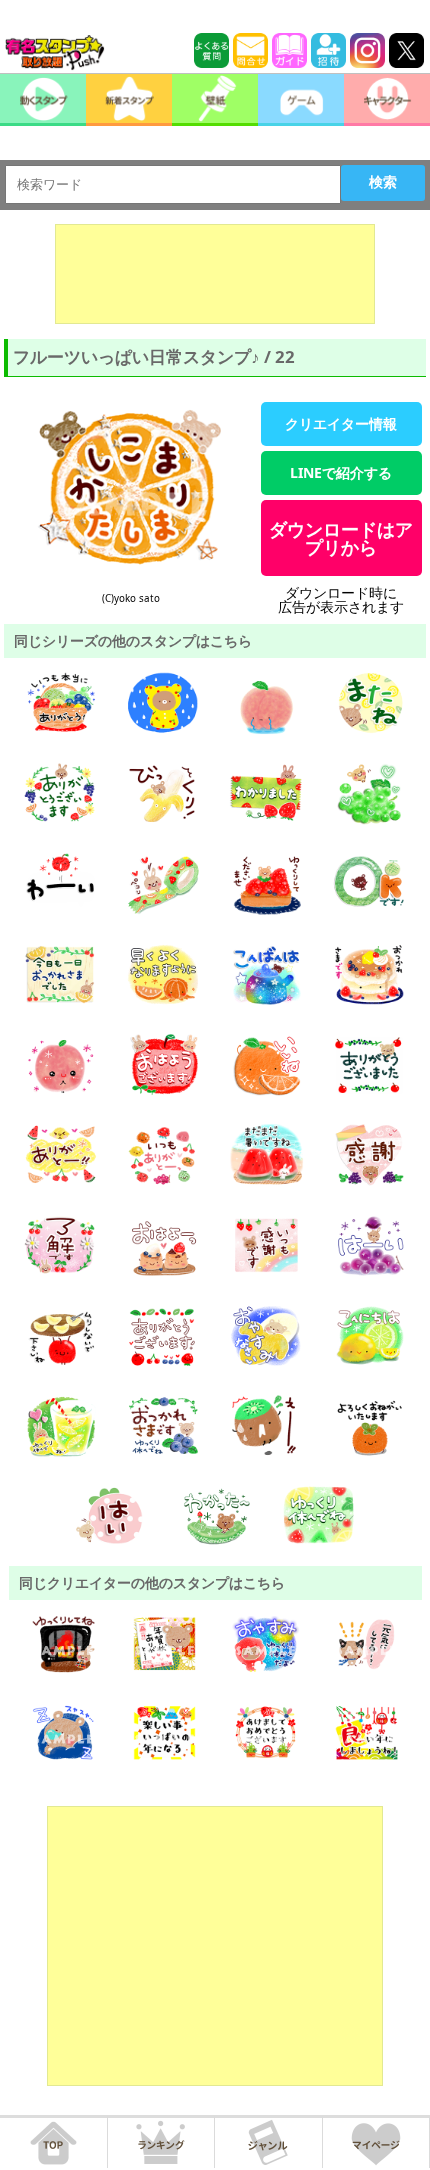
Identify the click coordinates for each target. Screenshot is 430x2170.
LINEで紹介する (341, 472)
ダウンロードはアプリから (341, 538)
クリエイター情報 (341, 423)
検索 (383, 182)
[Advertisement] (215, 274)
